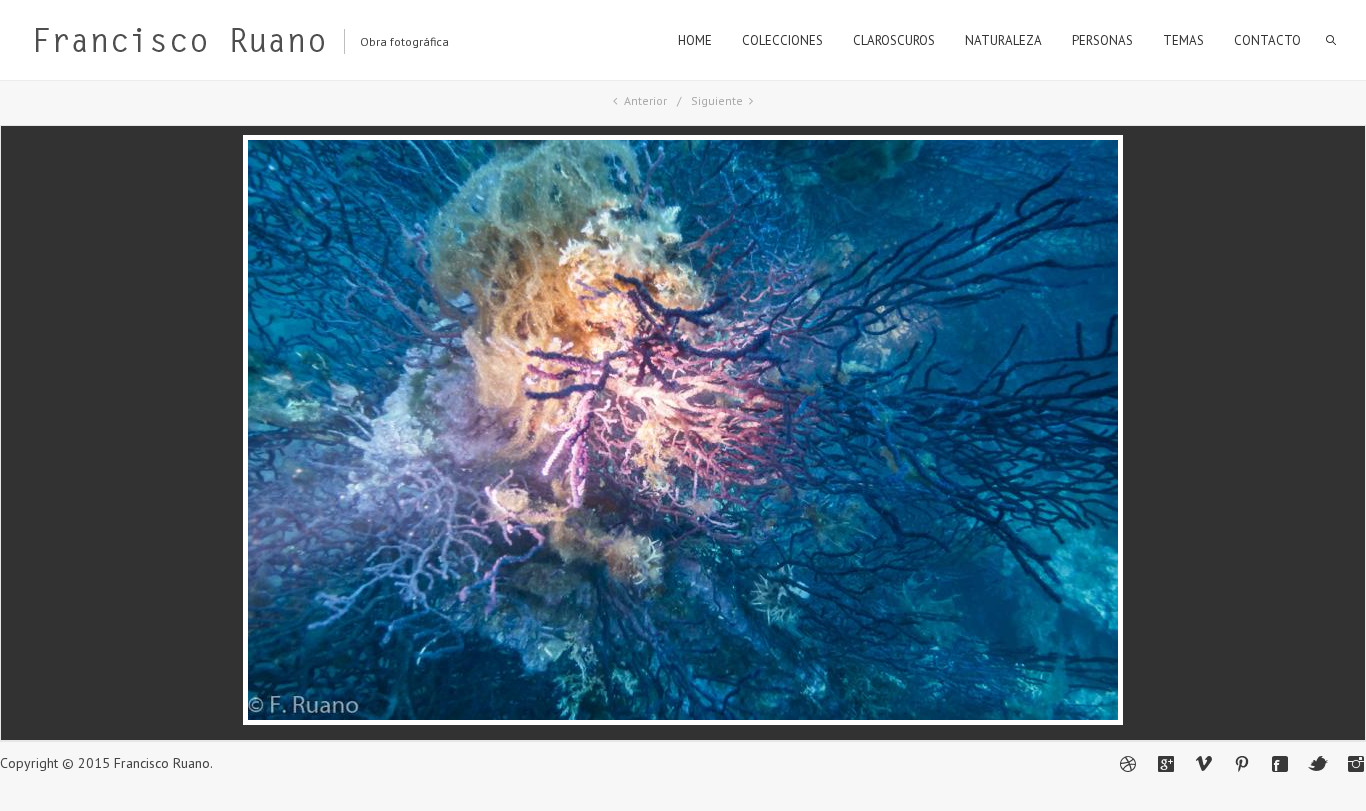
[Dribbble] (1128, 764)
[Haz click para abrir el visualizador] (683, 720)
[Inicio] (179, 45)
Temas (1183, 40)
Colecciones (782, 40)
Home (695, 40)
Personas (1102, 40)
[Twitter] (1318, 764)
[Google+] (1166, 764)
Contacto (1267, 40)
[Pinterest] (1242, 764)
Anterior (645, 100)
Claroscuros (894, 40)
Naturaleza (1003, 40)
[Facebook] (1280, 764)
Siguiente (717, 100)
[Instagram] (1356, 764)
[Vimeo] (1204, 764)
